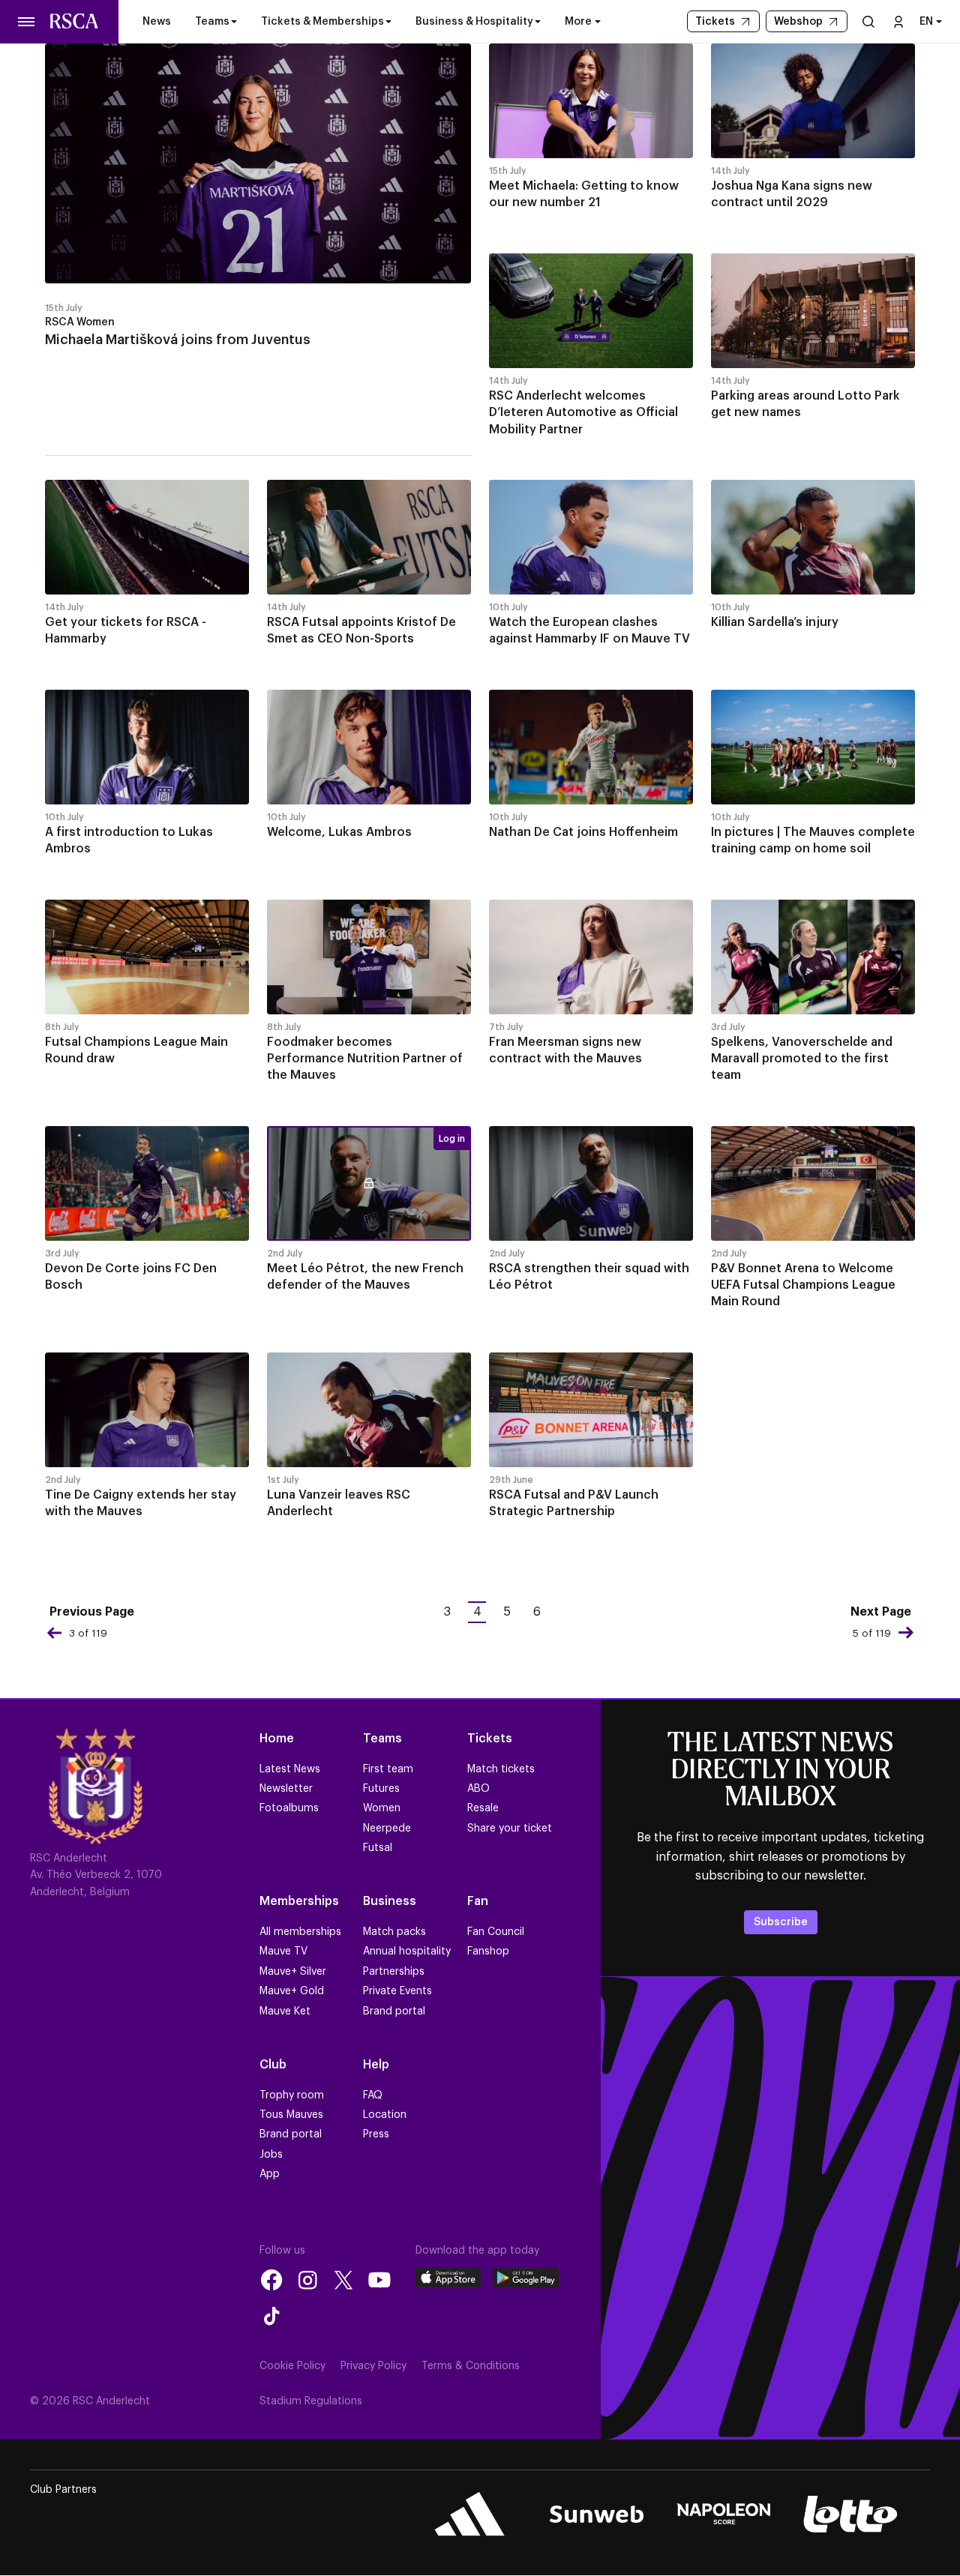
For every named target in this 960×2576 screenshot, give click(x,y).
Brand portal (394, 2011)
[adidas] (470, 2514)
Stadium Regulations (311, 2401)
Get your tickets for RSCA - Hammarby (126, 631)
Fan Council (496, 1932)
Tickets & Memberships (322, 22)
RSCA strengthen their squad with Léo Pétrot (589, 1277)
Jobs (271, 2155)
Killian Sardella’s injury (775, 622)
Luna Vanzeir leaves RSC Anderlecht (339, 1503)
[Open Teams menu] (234, 22)
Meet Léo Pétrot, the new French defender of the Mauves (365, 1277)
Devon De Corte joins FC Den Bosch (131, 1277)
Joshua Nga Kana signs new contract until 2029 (792, 194)
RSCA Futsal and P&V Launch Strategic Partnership (574, 1503)
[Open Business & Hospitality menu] (538, 22)
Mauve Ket (285, 2011)
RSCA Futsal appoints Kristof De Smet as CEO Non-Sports (361, 631)
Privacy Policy (373, 2366)
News (157, 22)
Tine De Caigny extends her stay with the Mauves (141, 1503)
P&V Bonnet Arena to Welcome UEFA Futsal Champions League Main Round (803, 1285)
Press (376, 2134)
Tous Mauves (291, 2115)
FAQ (373, 2095)
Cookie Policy (292, 2366)
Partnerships (394, 1972)
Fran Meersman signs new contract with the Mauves (565, 1050)
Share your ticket (510, 1829)
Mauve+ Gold (292, 1991)
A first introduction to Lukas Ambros (129, 840)
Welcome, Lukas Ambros (339, 832)
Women (382, 1808)
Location (385, 2115)
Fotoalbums (289, 1808)
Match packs (394, 1932)
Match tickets (501, 1769)
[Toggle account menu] (898, 21)
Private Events (397, 1991)
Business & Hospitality (474, 22)
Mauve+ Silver (293, 1972)
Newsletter (286, 1789)
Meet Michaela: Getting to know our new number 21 (584, 194)
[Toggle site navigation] (27, 22)
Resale (483, 1808)
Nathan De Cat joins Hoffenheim (583, 832)
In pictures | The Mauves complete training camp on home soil (813, 840)
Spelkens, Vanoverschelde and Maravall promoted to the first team (802, 1059)
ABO (478, 1789)
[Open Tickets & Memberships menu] (388, 22)
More (578, 22)
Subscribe (781, 1922)
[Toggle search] (868, 21)
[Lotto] (850, 2514)
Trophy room (292, 2095)
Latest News (290, 1769)
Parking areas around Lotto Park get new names (805, 404)
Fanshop (488, 1951)
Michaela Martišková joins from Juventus (178, 340)
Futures (381, 1789)
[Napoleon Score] (723, 2514)
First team (388, 1769)
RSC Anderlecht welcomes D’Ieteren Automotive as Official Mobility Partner (583, 413)
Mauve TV (283, 1951)
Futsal (378, 1848)
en (926, 22)
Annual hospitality (407, 1951)
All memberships (300, 1932)
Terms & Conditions (471, 2366)
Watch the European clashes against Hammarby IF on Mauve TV (589, 631)
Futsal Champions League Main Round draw (136, 1050)
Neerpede (387, 1829)
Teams (212, 22)
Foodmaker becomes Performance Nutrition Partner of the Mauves (365, 1059)
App (270, 2174)
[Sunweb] (597, 2514)
